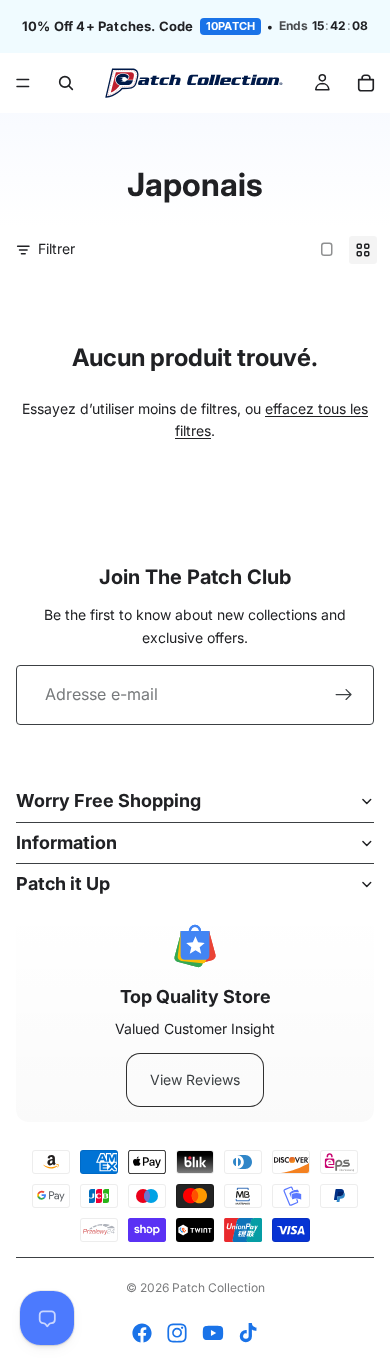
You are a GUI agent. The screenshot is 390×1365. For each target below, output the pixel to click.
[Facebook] (142, 1333)
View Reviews (195, 1079)
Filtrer (56, 248)
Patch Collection (218, 1287)
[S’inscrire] (344, 695)
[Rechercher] (66, 83)
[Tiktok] (248, 1333)
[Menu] (23, 83)
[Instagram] (177, 1333)
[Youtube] (213, 1333)
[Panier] (366, 83)
